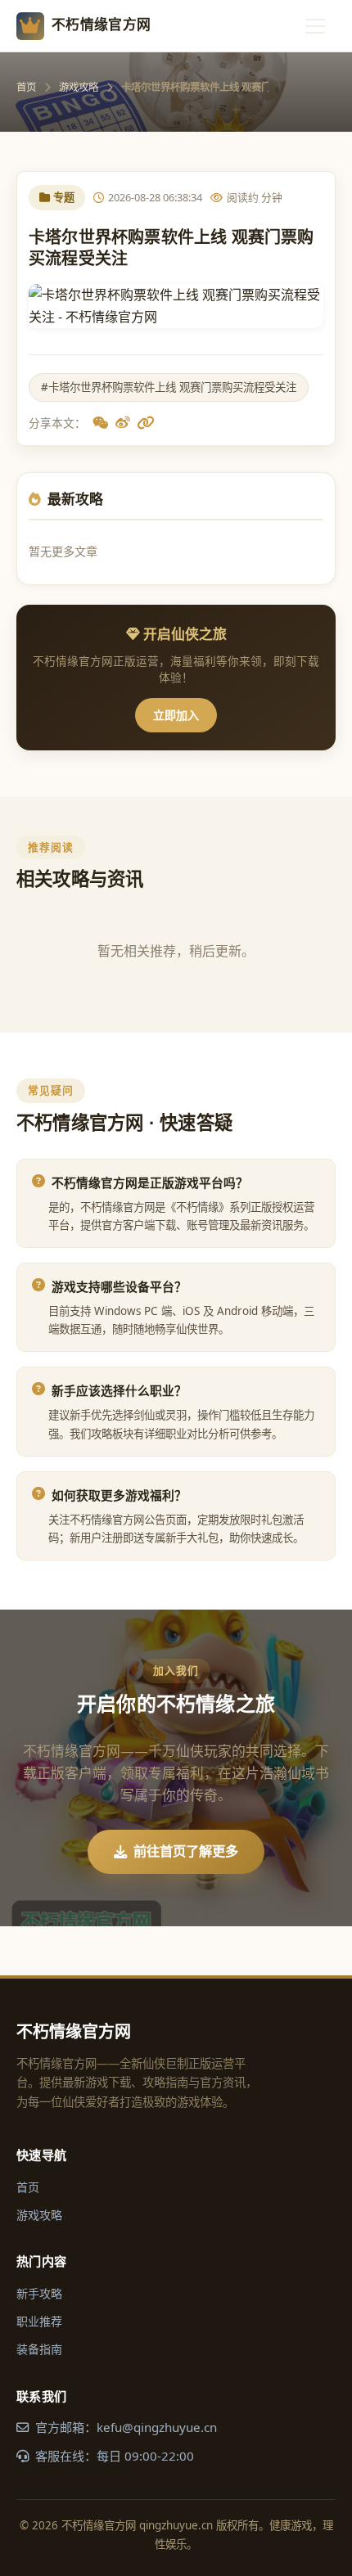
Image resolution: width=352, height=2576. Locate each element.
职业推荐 (39, 2321)
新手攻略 (39, 2293)
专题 (64, 197)
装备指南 (39, 2349)
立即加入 (176, 715)
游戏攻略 (79, 87)
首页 (26, 87)
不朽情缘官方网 (101, 25)
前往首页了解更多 (186, 1851)
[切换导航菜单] (315, 26)
